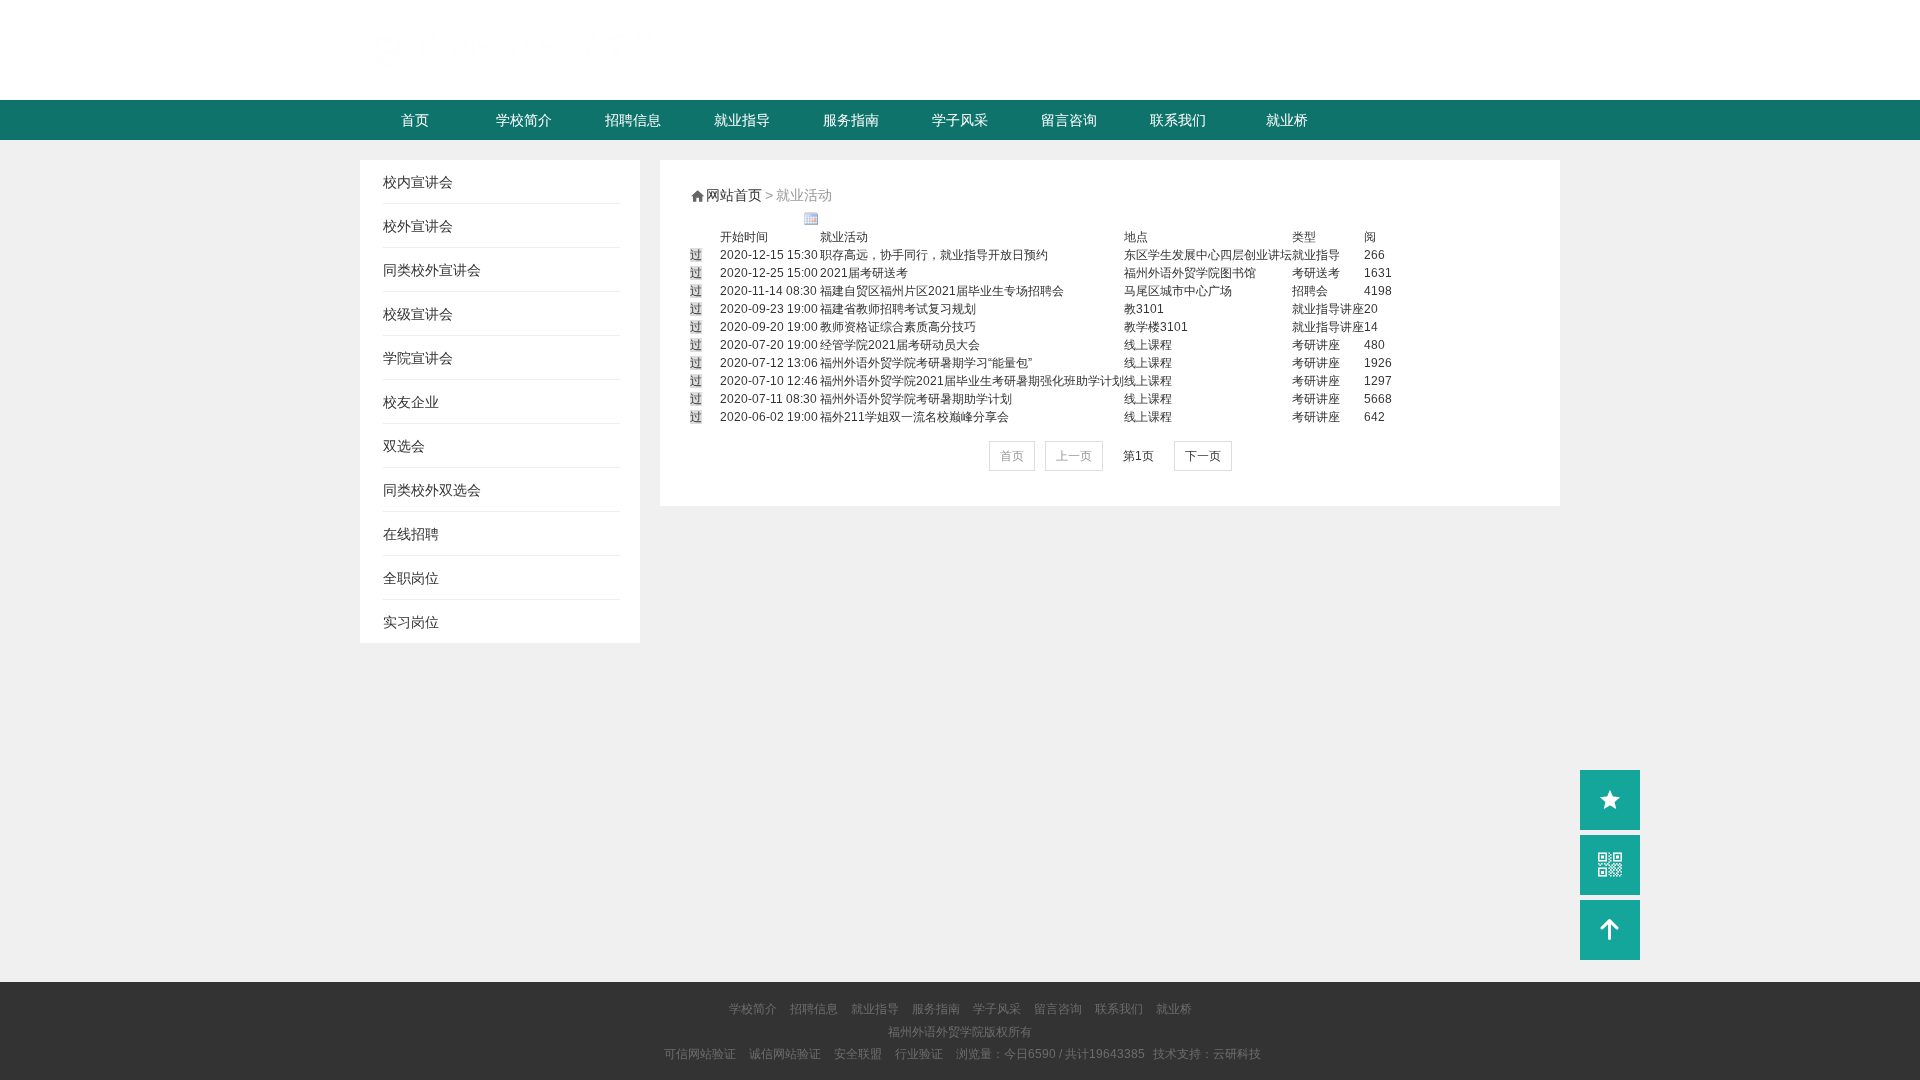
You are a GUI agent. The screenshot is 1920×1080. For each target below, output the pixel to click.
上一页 (1074, 456)
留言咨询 (1069, 120)
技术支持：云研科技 (1207, 1054)
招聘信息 (633, 120)
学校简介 (524, 120)
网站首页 (734, 195)
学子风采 (960, 120)
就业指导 (742, 120)
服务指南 (851, 120)
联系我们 (1178, 120)
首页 (415, 120)
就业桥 (1287, 120)
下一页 (1203, 456)
